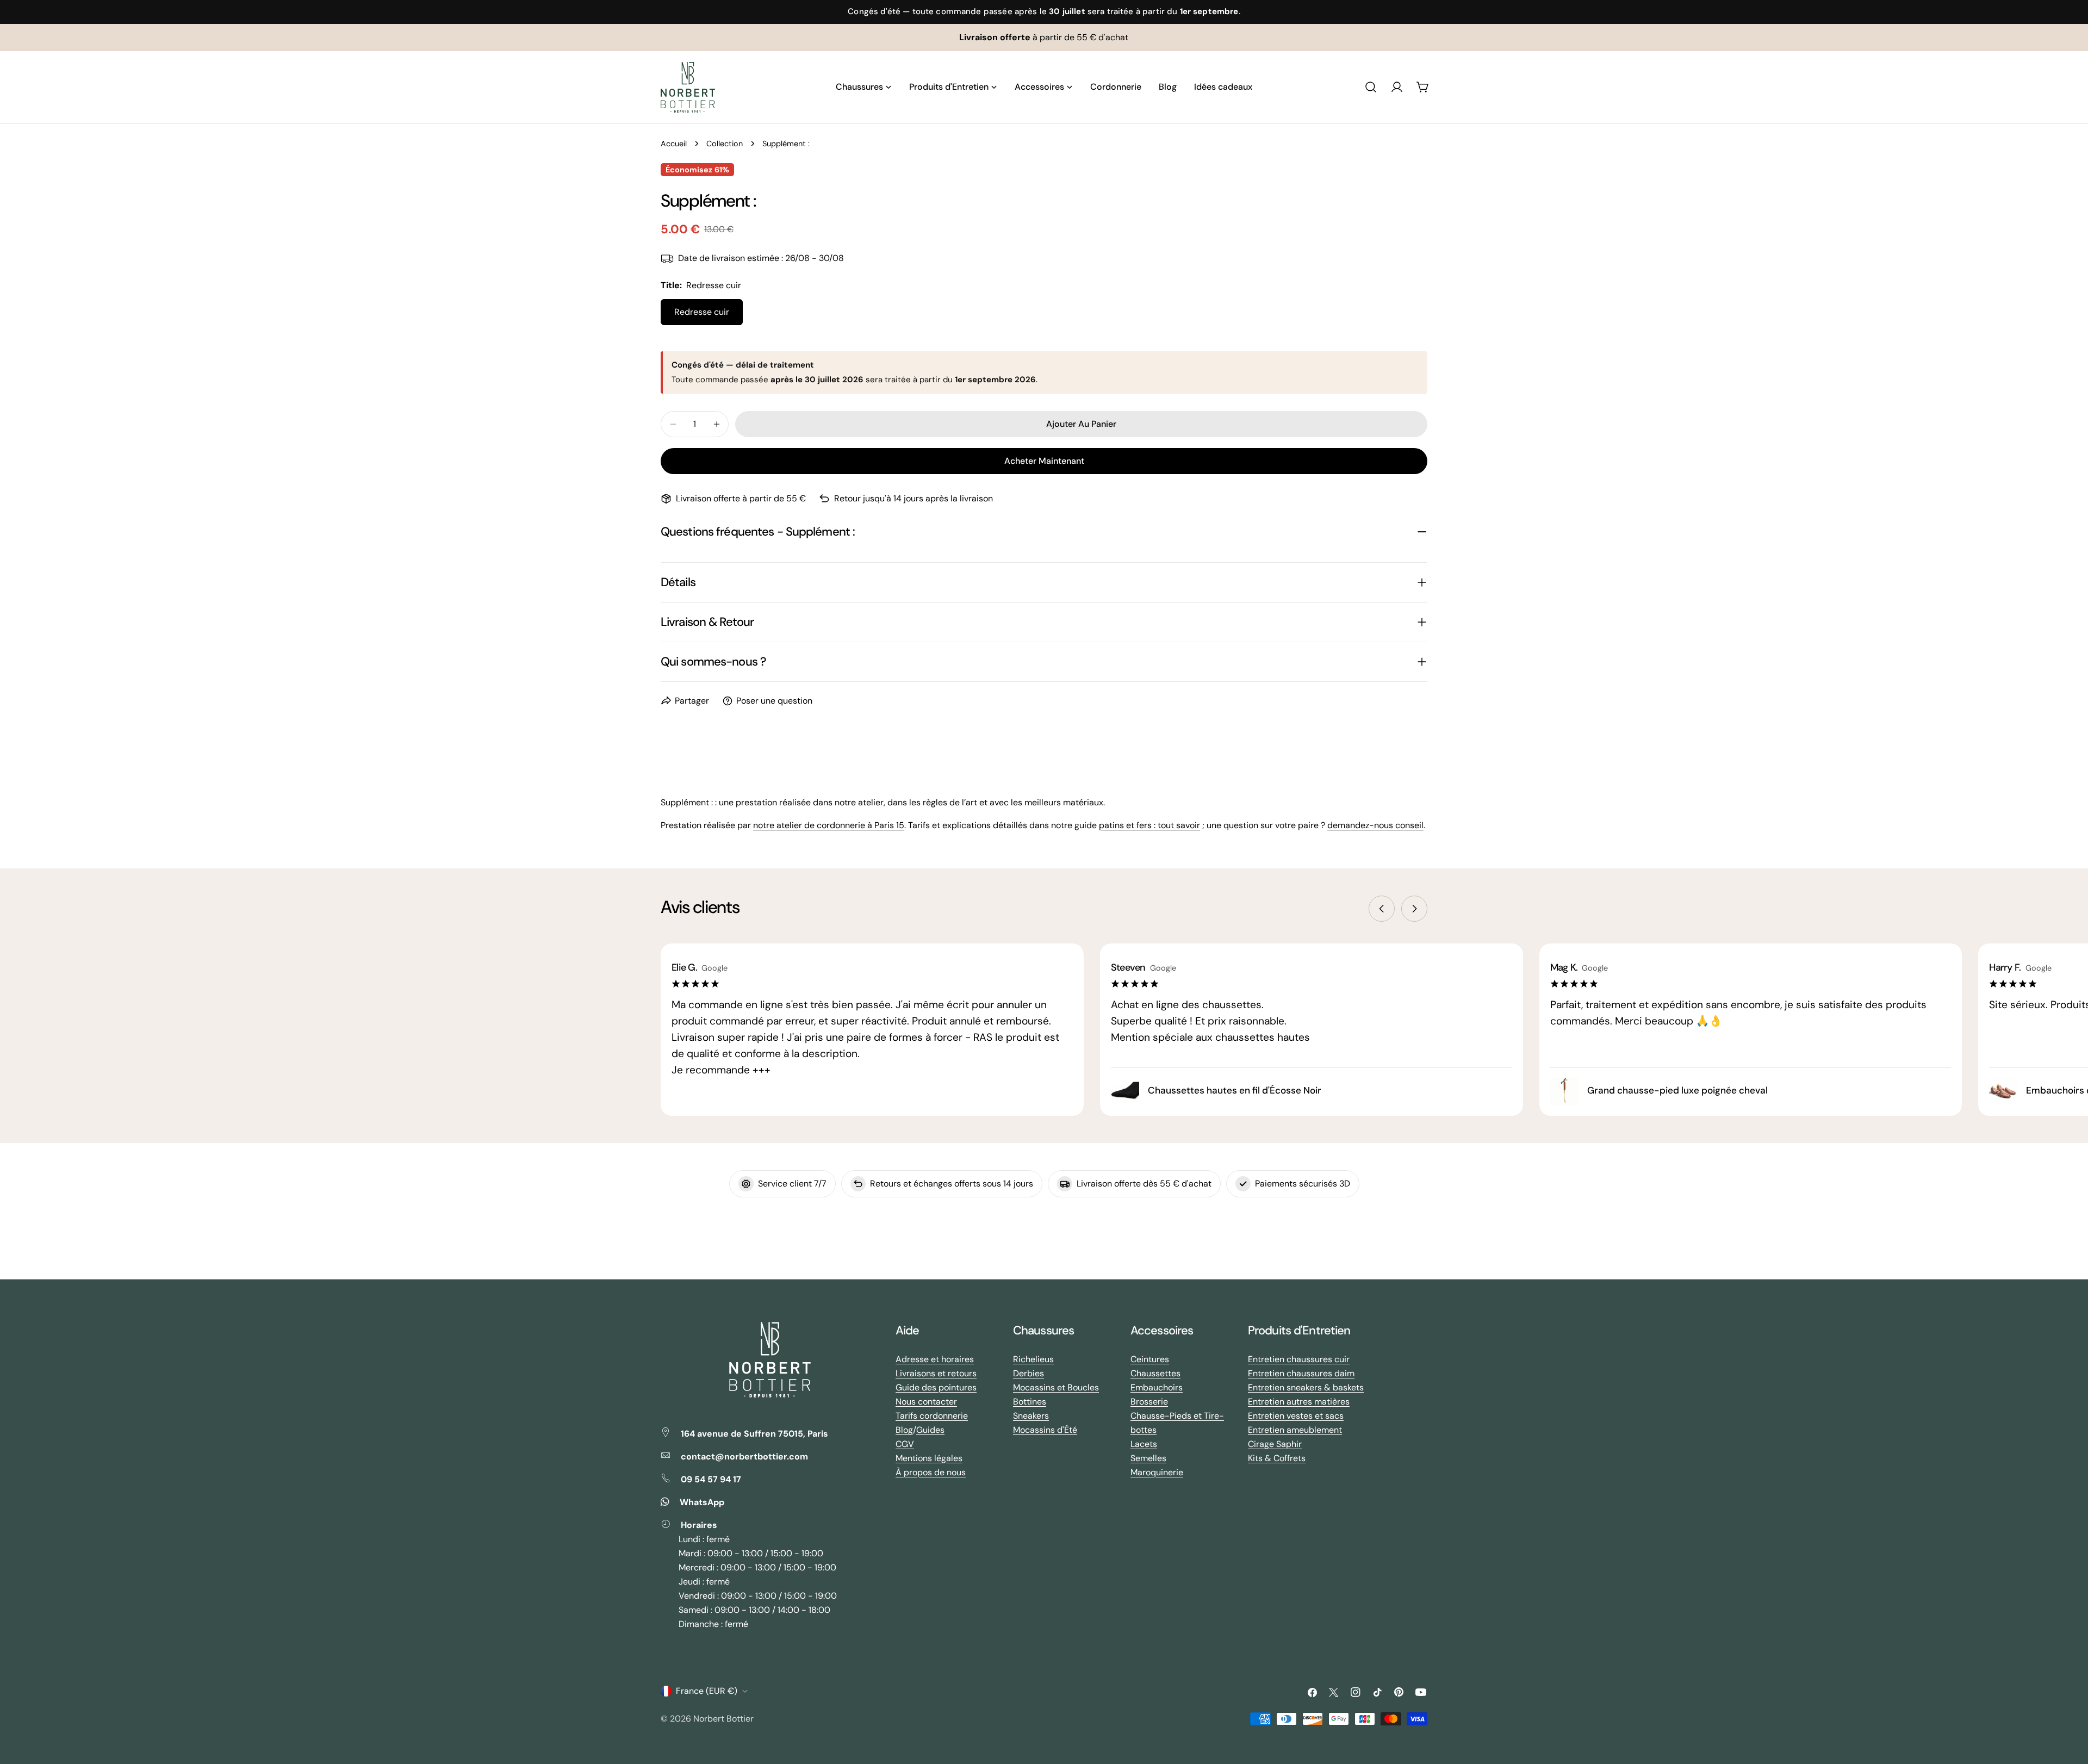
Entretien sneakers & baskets (1306, 1387)
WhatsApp (702, 1502)
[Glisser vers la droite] (1414, 909)
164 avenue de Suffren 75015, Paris (754, 1434)
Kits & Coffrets (1277, 1458)
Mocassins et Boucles (1056, 1387)
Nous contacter (926, 1402)
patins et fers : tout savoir (1149, 825)
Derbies (1029, 1373)
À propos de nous (931, 1472)
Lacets (1144, 1444)
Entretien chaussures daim (1301, 1373)
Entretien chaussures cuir (1299, 1359)
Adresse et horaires (935, 1359)
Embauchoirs (1157, 1387)
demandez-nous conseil (1375, 825)
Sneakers (1031, 1416)
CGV (905, 1444)
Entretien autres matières (1299, 1402)
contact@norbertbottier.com (744, 1456)
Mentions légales (929, 1458)
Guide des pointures (936, 1387)
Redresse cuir (702, 312)
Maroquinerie (1157, 1472)
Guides (930, 1430)
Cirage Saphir (1275, 1444)
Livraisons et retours (936, 1373)
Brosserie (1149, 1402)
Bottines (1030, 1402)
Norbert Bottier (723, 1719)
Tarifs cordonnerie (932, 1416)
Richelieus (1033, 1359)
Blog (904, 1430)
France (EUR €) (707, 1691)
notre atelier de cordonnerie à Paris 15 (829, 825)
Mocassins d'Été (1045, 1430)
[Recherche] (1371, 87)
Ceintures (1150, 1359)
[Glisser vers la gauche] (1382, 909)
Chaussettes (1155, 1373)
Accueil (674, 144)
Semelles (1148, 1458)
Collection (725, 144)
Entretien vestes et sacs (1296, 1416)
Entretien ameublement (1295, 1430)
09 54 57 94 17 (711, 1479)
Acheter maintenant (1044, 461)
